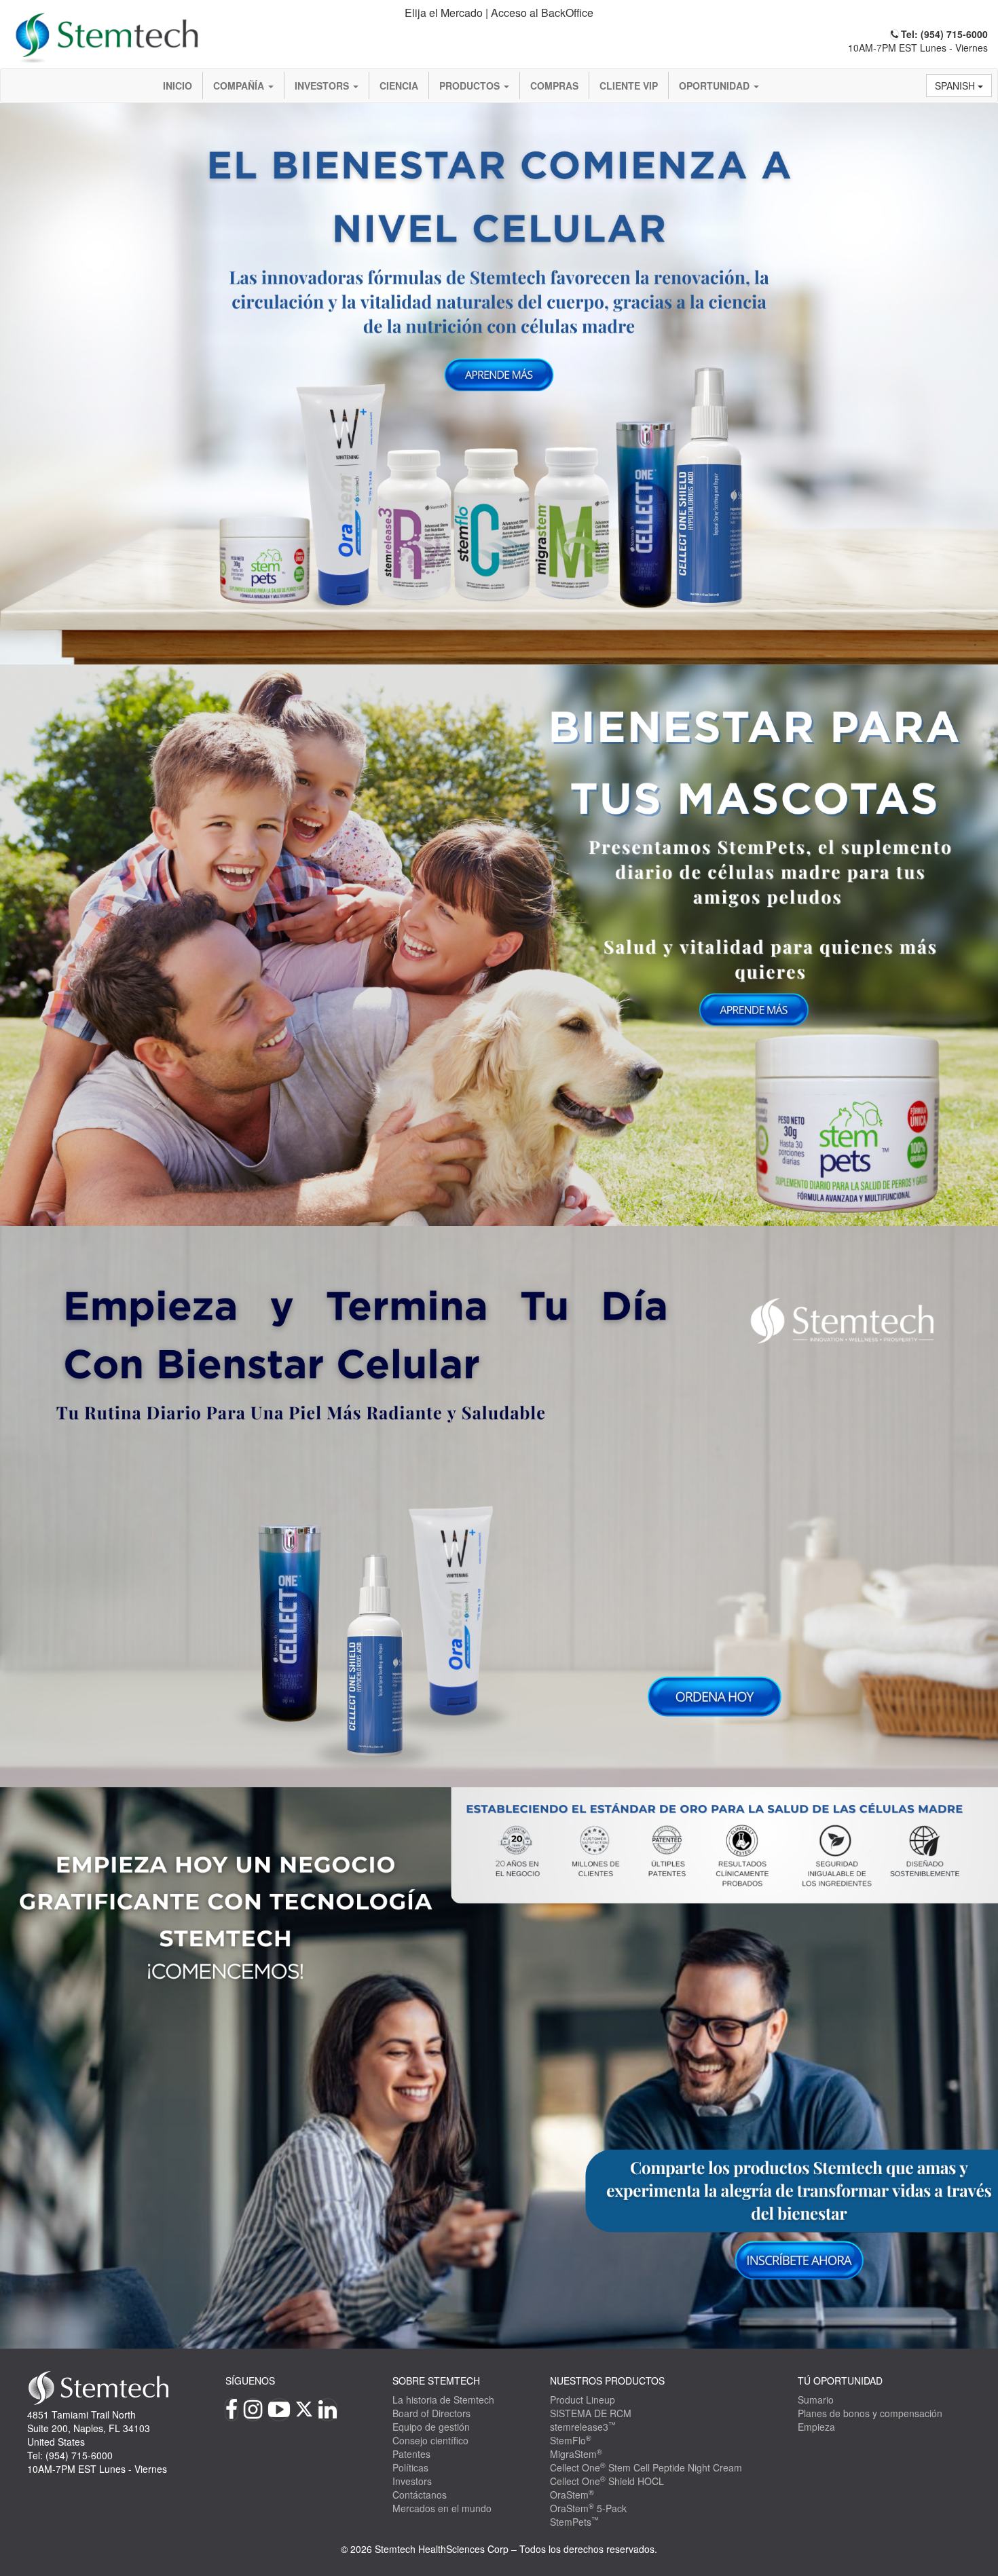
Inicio (178, 86)
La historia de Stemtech (443, 2400)
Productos (471, 86)
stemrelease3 (583, 2427)
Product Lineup (583, 2400)
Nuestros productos (607, 2381)
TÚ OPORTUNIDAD (840, 2381)
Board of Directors (431, 2413)
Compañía (240, 86)
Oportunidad (716, 86)
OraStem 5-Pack (588, 2508)
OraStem (572, 2495)
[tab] (499, 13)
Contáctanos (420, 2495)
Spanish (956, 86)
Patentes (411, 2454)
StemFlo (571, 2440)
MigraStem (576, 2454)
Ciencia (399, 86)
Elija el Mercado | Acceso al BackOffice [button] (499, 13)
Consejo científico (430, 2440)
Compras (554, 86)
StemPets (574, 2522)
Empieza (816, 2427)
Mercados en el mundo (442, 2508)
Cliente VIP (629, 86)
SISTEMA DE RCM (591, 2413)
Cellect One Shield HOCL (607, 2481)
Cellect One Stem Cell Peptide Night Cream (646, 2467)
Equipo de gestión (431, 2427)
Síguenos (250, 2381)
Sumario (816, 2400)
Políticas (410, 2467)
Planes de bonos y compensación (870, 2413)
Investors (323, 86)
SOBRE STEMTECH (436, 2381)
